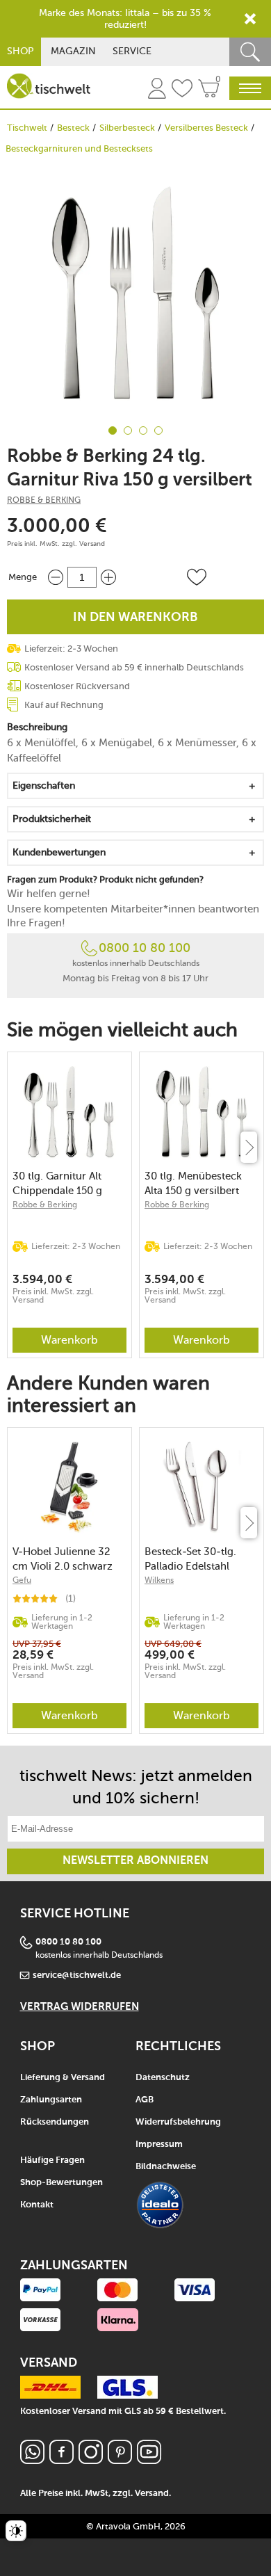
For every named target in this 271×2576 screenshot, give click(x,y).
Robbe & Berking (44, 500)
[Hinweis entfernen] (250, 19)
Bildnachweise (166, 2167)
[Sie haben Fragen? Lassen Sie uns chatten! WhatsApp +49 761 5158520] (32, 2460)
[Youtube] (149, 2460)
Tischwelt (27, 128)
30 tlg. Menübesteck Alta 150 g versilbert (193, 1183)
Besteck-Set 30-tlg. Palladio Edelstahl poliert (190, 1559)
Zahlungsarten (51, 2100)
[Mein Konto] (157, 90)
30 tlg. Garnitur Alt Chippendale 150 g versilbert (57, 1183)
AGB (145, 2100)
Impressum (159, 2144)
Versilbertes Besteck (206, 128)
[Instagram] (91, 2460)
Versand (92, 544)
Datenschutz (163, 2078)
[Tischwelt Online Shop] (49, 86)
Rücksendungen (55, 2122)
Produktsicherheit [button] (52, 819)
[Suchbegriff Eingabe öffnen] (250, 52)
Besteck (73, 128)
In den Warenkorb (135, 618)
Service (132, 51)
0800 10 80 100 (145, 948)
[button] (197, 577)
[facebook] (61, 2460)
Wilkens (159, 1580)
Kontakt (37, 2205)
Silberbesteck (127, 128)
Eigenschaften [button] (44, 786)
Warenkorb (69, 1340)
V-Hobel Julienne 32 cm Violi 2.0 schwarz (63, 1559)
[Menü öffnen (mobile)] (250, 88)
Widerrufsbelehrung (178, 2122)
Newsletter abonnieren (135, 1861)
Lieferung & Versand (63, 2078)
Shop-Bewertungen (61, 2183)
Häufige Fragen (52, 2160)
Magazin (73, 51)
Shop (20, 51)
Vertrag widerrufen (80, 2007)
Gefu (22, 1580)
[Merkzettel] (182, 90)
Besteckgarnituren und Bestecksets (79, 148)
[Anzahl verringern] (56, 577)
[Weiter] (249, 1147)
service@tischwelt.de (77, 1975)
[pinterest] (120, 2460)
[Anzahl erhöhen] (108, 577)
